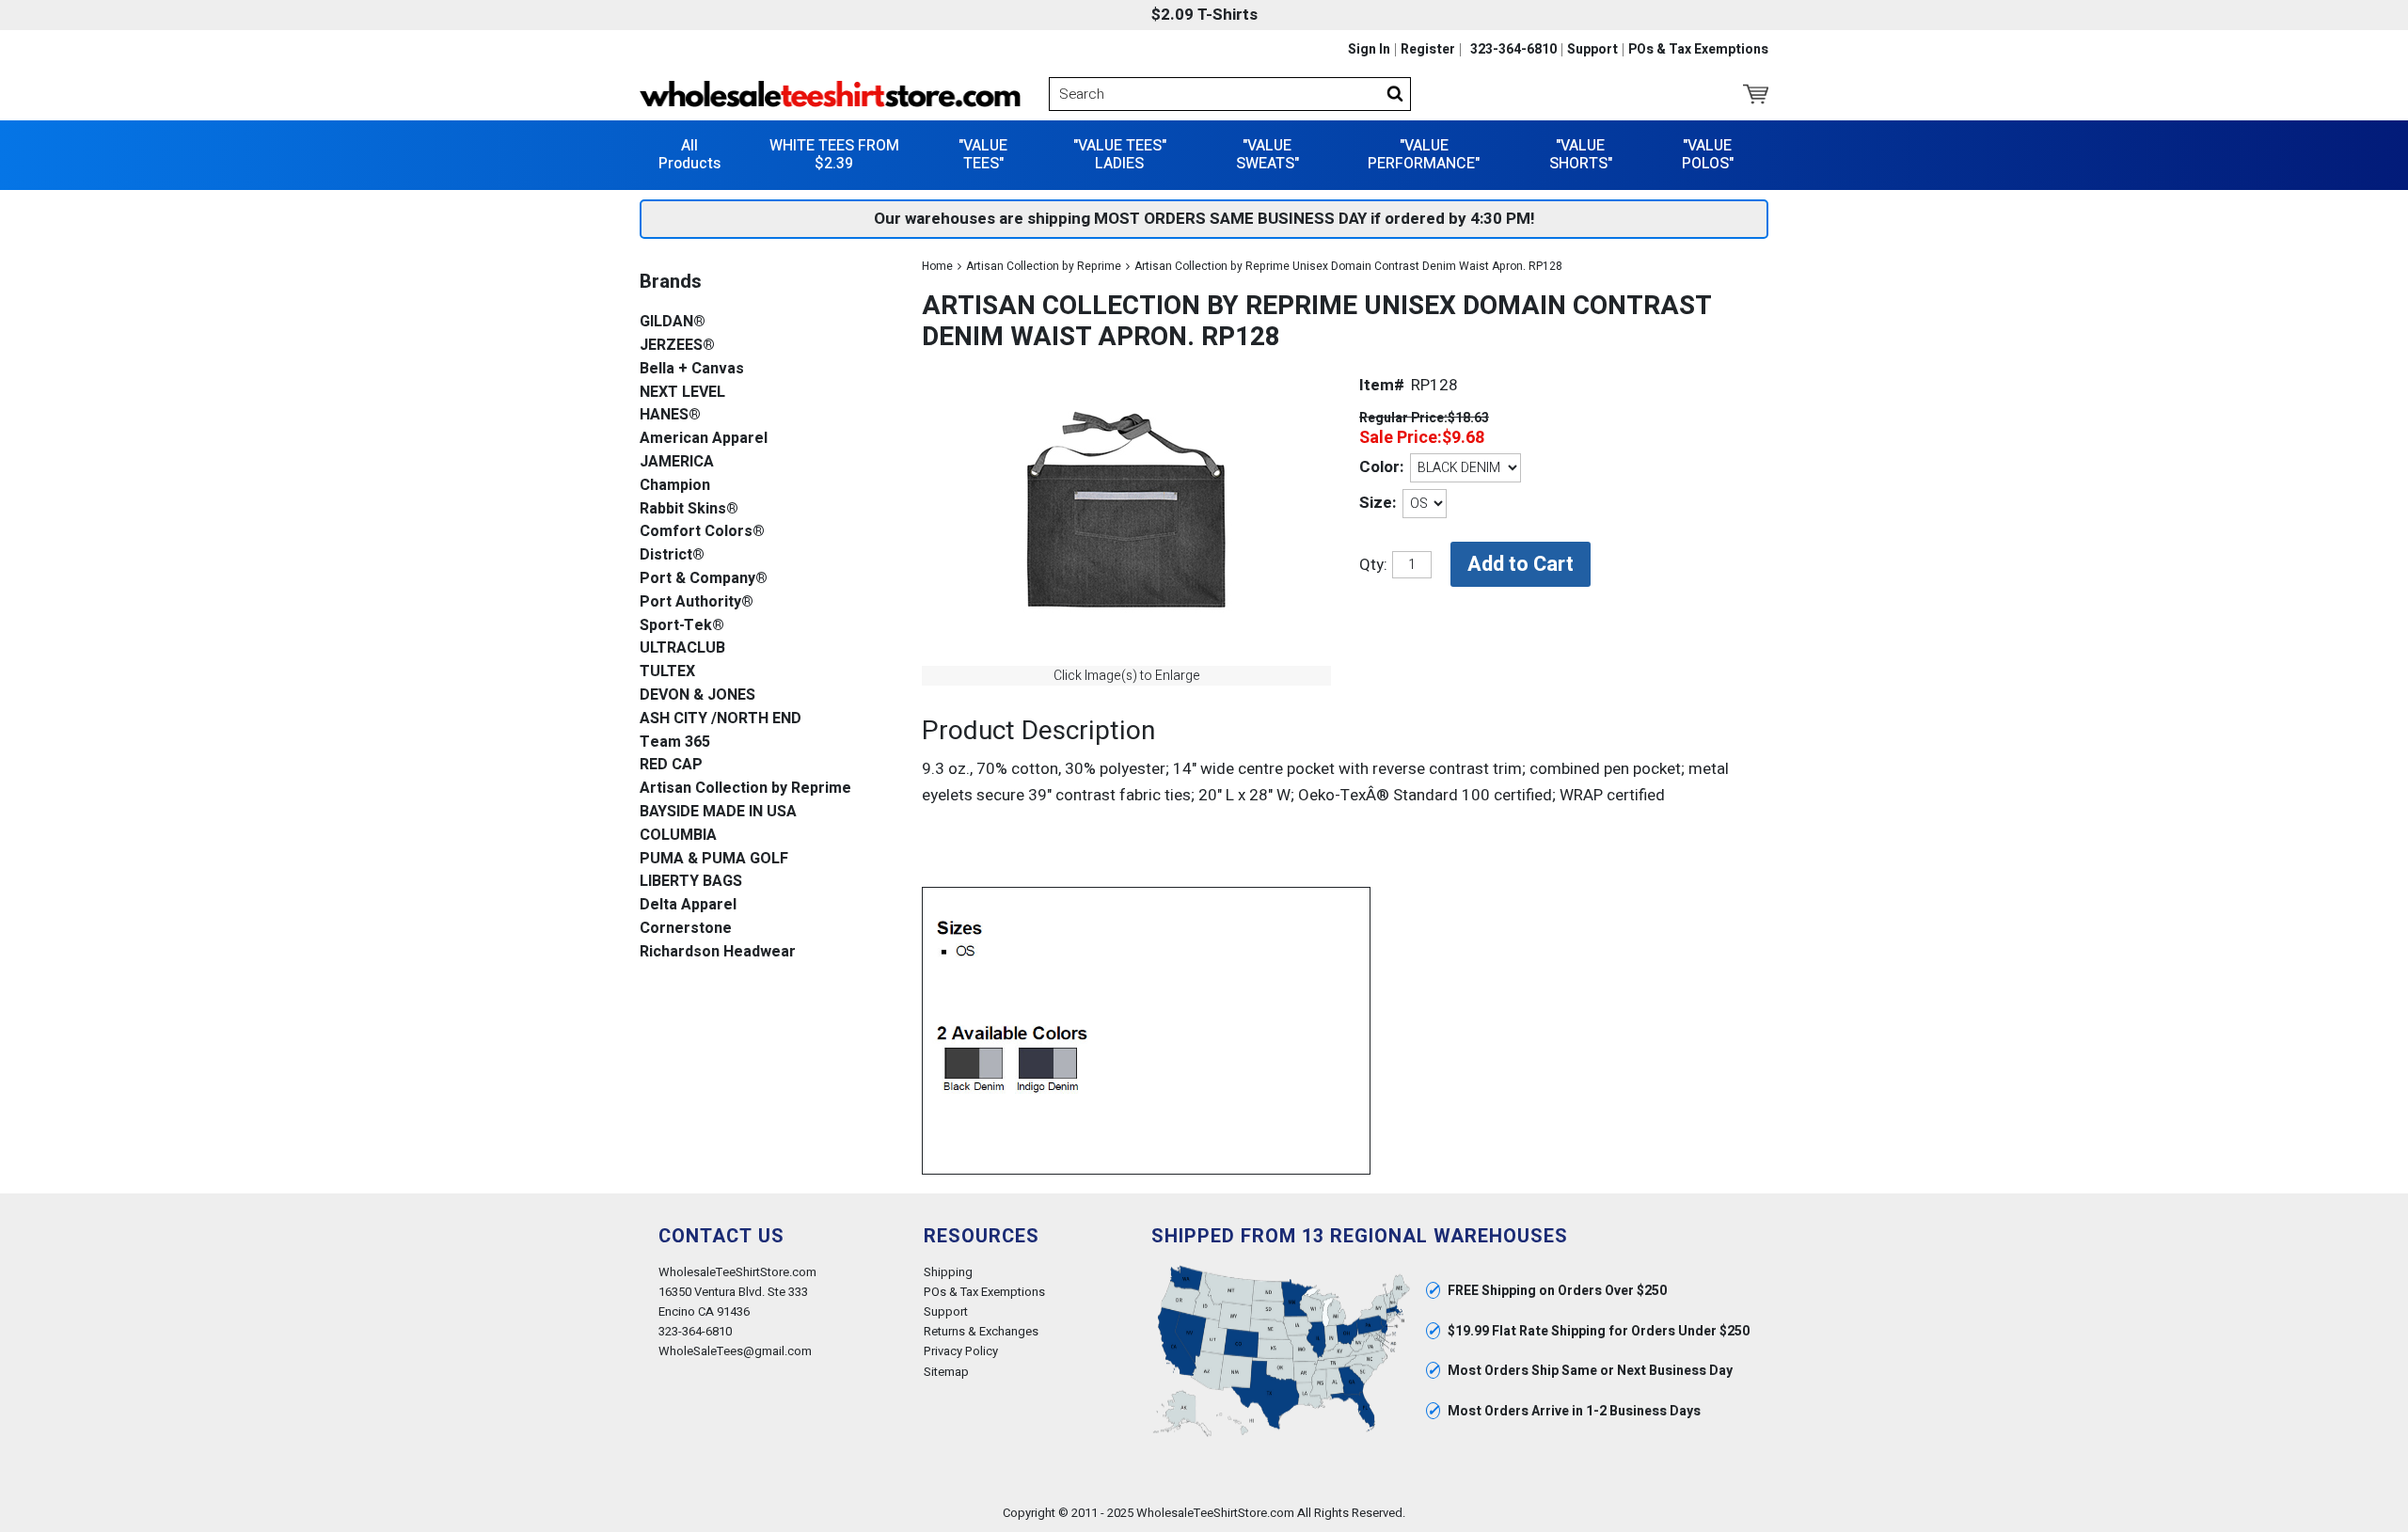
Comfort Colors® (702, 532)
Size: (1378, 503)
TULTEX (667, 672)
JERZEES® (677, 346)
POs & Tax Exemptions (1698, 50)
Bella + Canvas (692, 369)
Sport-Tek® (682, 626)
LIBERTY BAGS (691, 882)
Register (1428, 50)
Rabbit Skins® (689, 509)
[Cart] (1756, 94)
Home (937, 266)
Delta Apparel (688, 905)
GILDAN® (673, 322)
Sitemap (946, 1372)
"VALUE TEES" (983, 155)
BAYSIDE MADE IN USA (718, 812)
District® (672, 555)
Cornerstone (686, 929)
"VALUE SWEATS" (1267, 155)
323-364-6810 (1513, 50)
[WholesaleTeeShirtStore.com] (830, 94)
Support (1592, 50)
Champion (675, 486)
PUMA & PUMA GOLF (714, 859)
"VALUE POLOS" (1708, 155)
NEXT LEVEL (682, 393)
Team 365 (675, 742)
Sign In (1369, 50)
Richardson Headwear (718, 952)
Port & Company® (704, 579)
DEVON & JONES (697, 695)
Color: (1381, 467)
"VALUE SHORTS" (1581, 155)
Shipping (948, 1272)
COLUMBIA (678, 836)
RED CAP (671, 765)
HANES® (670, 415)
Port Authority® (697, 602)
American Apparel (704, 439)
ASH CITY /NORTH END (721, 719)
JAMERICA (677, 462)
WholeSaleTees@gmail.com (735, 1351)
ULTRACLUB (682, 648)
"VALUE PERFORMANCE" (1424, 155)
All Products (689, 155)
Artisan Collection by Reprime (1044, 266)
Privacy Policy (961, 1351)
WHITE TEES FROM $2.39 (834, 155)
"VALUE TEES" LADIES (1120, 155)
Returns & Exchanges (981, 1331)
